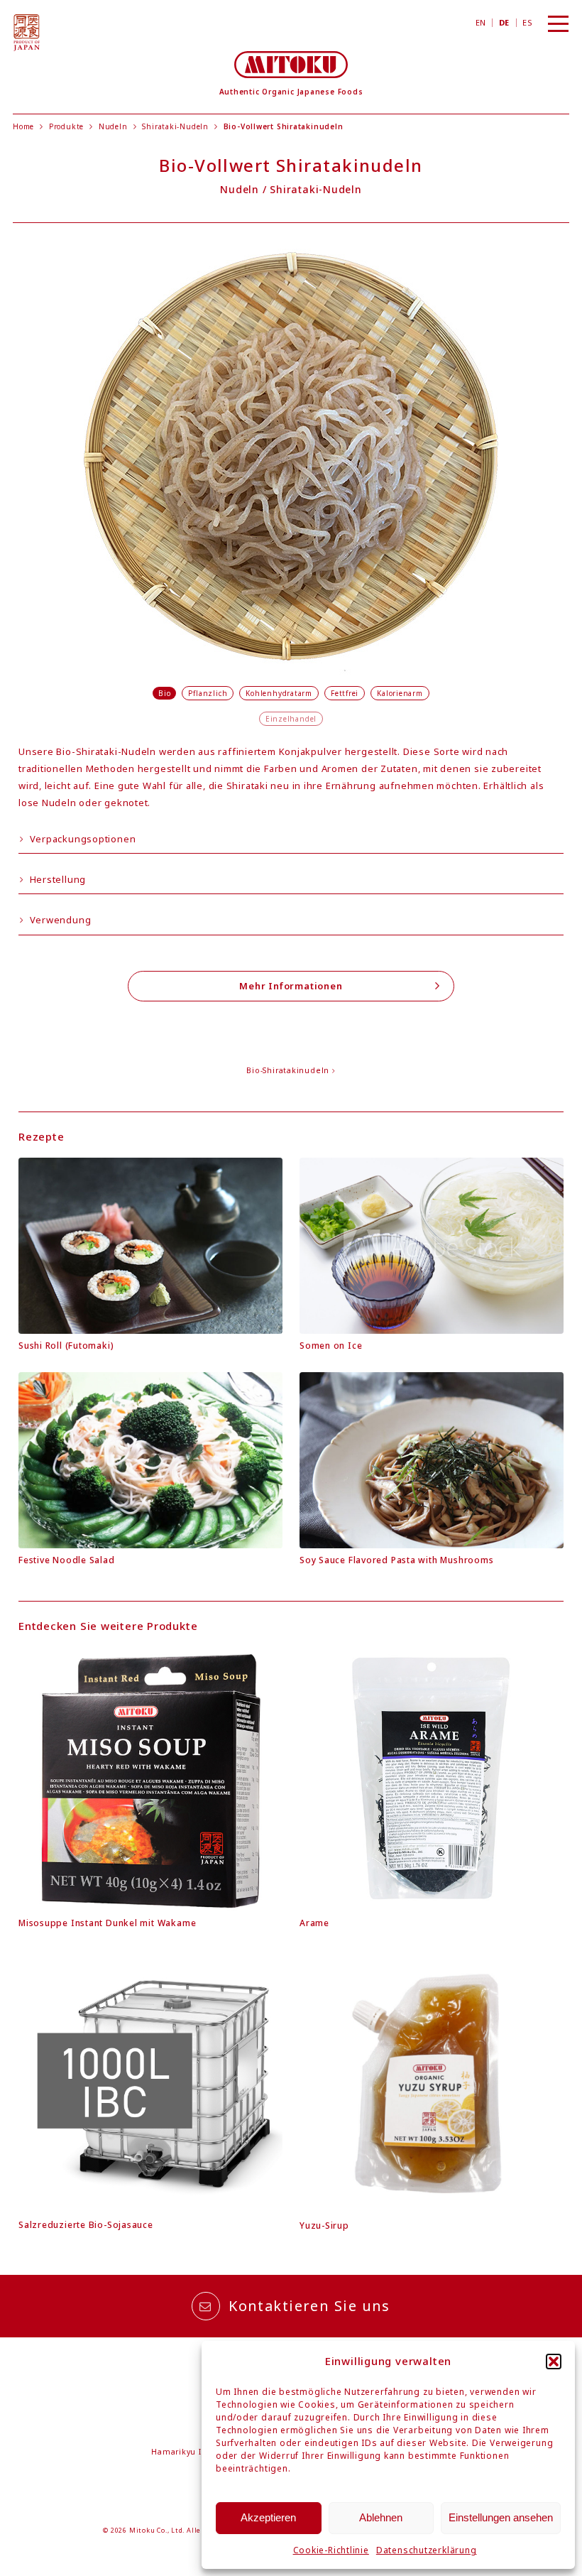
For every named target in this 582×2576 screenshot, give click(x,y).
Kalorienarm (400, 693)
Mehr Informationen (291, 986)
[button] (554, 2362)
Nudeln (113, 126)
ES (527, 22)
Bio (164, 693)
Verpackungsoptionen (82, 839)
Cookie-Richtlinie (331, 2550)
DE (504, 22)
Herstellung (56, 879)
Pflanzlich (208, 693)
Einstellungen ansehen (501, 2517)
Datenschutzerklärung (427, 2550)
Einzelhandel (291, 719)
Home (23, 126)
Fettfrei (345, 693)
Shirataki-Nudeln (175, 126)
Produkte (66, 126)
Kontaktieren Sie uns (309, 2306)
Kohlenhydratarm (279, 693)
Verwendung (59, 920)
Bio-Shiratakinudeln (289, 1070)
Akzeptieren (268, 2517)
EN (481, 22)
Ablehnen (381, 2517)
